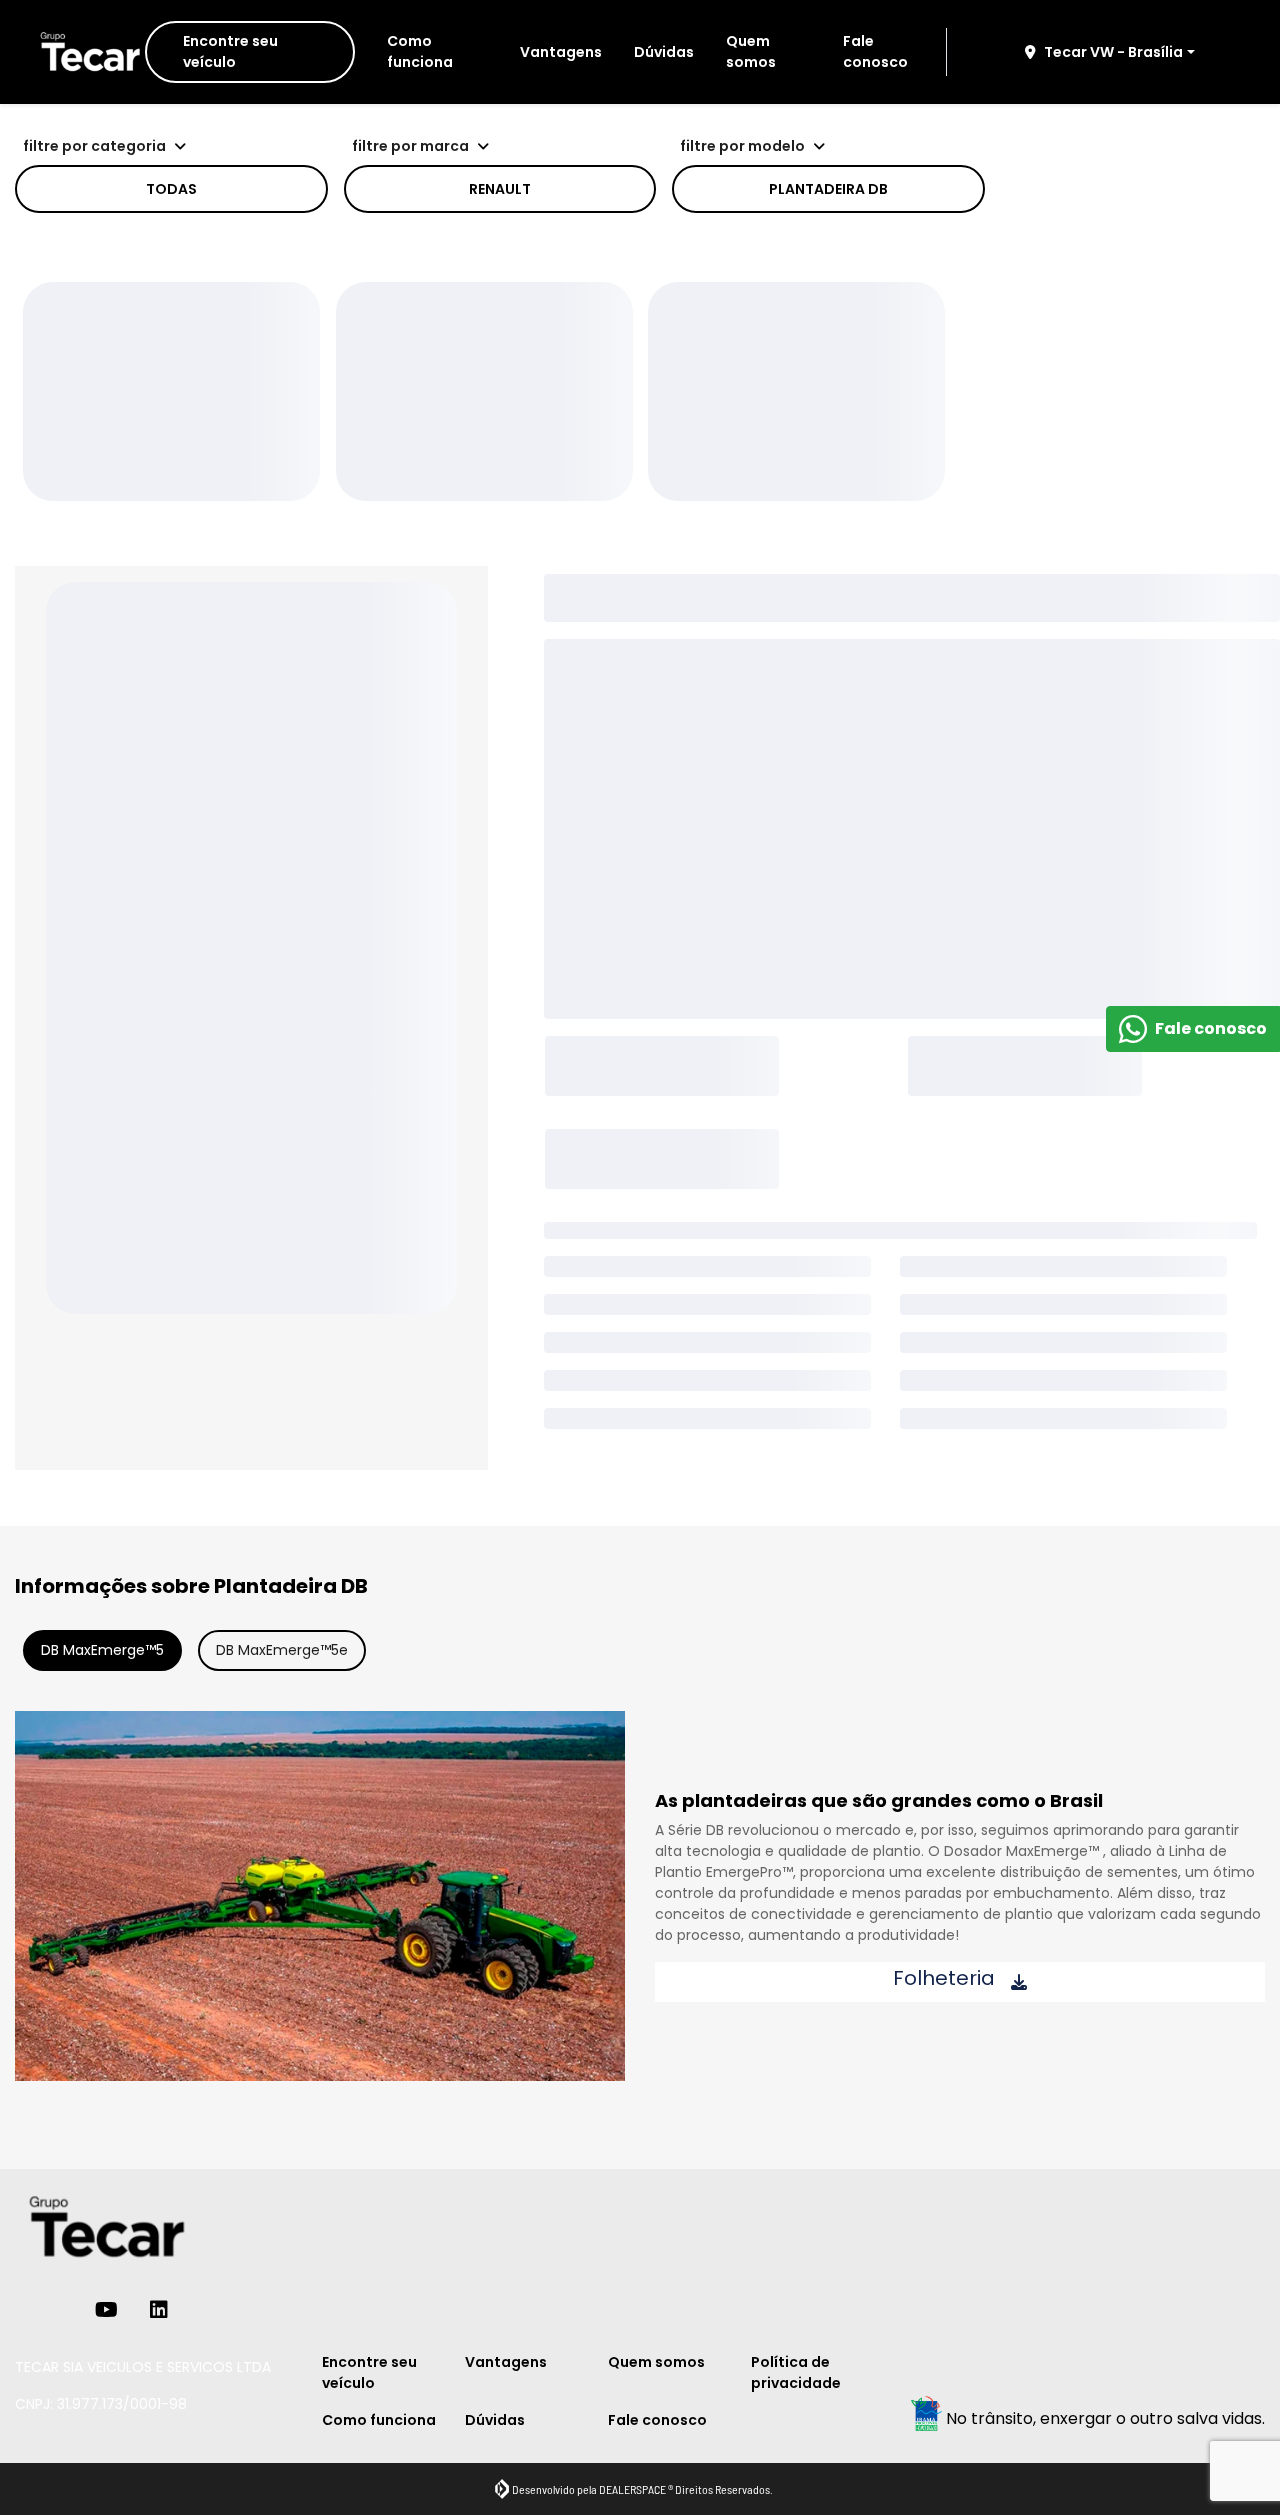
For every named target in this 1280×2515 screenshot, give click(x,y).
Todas (171, 189)
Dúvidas (664, 52)
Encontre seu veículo (230, 51)
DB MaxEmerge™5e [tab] (282, 1650)
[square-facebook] (31, 2310)
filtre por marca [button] (410, 146)
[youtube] (106, 2310)
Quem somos (751, 51)
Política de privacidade (796, 2372)
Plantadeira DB (828, 189)
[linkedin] (159, 2310)
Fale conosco (875, 51)
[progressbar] (171, 391)
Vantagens (561, 52)
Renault (500, 189)
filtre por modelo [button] (742, 146)
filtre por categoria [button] (94, 146)
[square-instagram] (63, 2310)
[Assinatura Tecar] (88, 52)
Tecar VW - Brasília (1113, 52)
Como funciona (420, 51)
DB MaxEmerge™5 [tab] (102, 1650)
